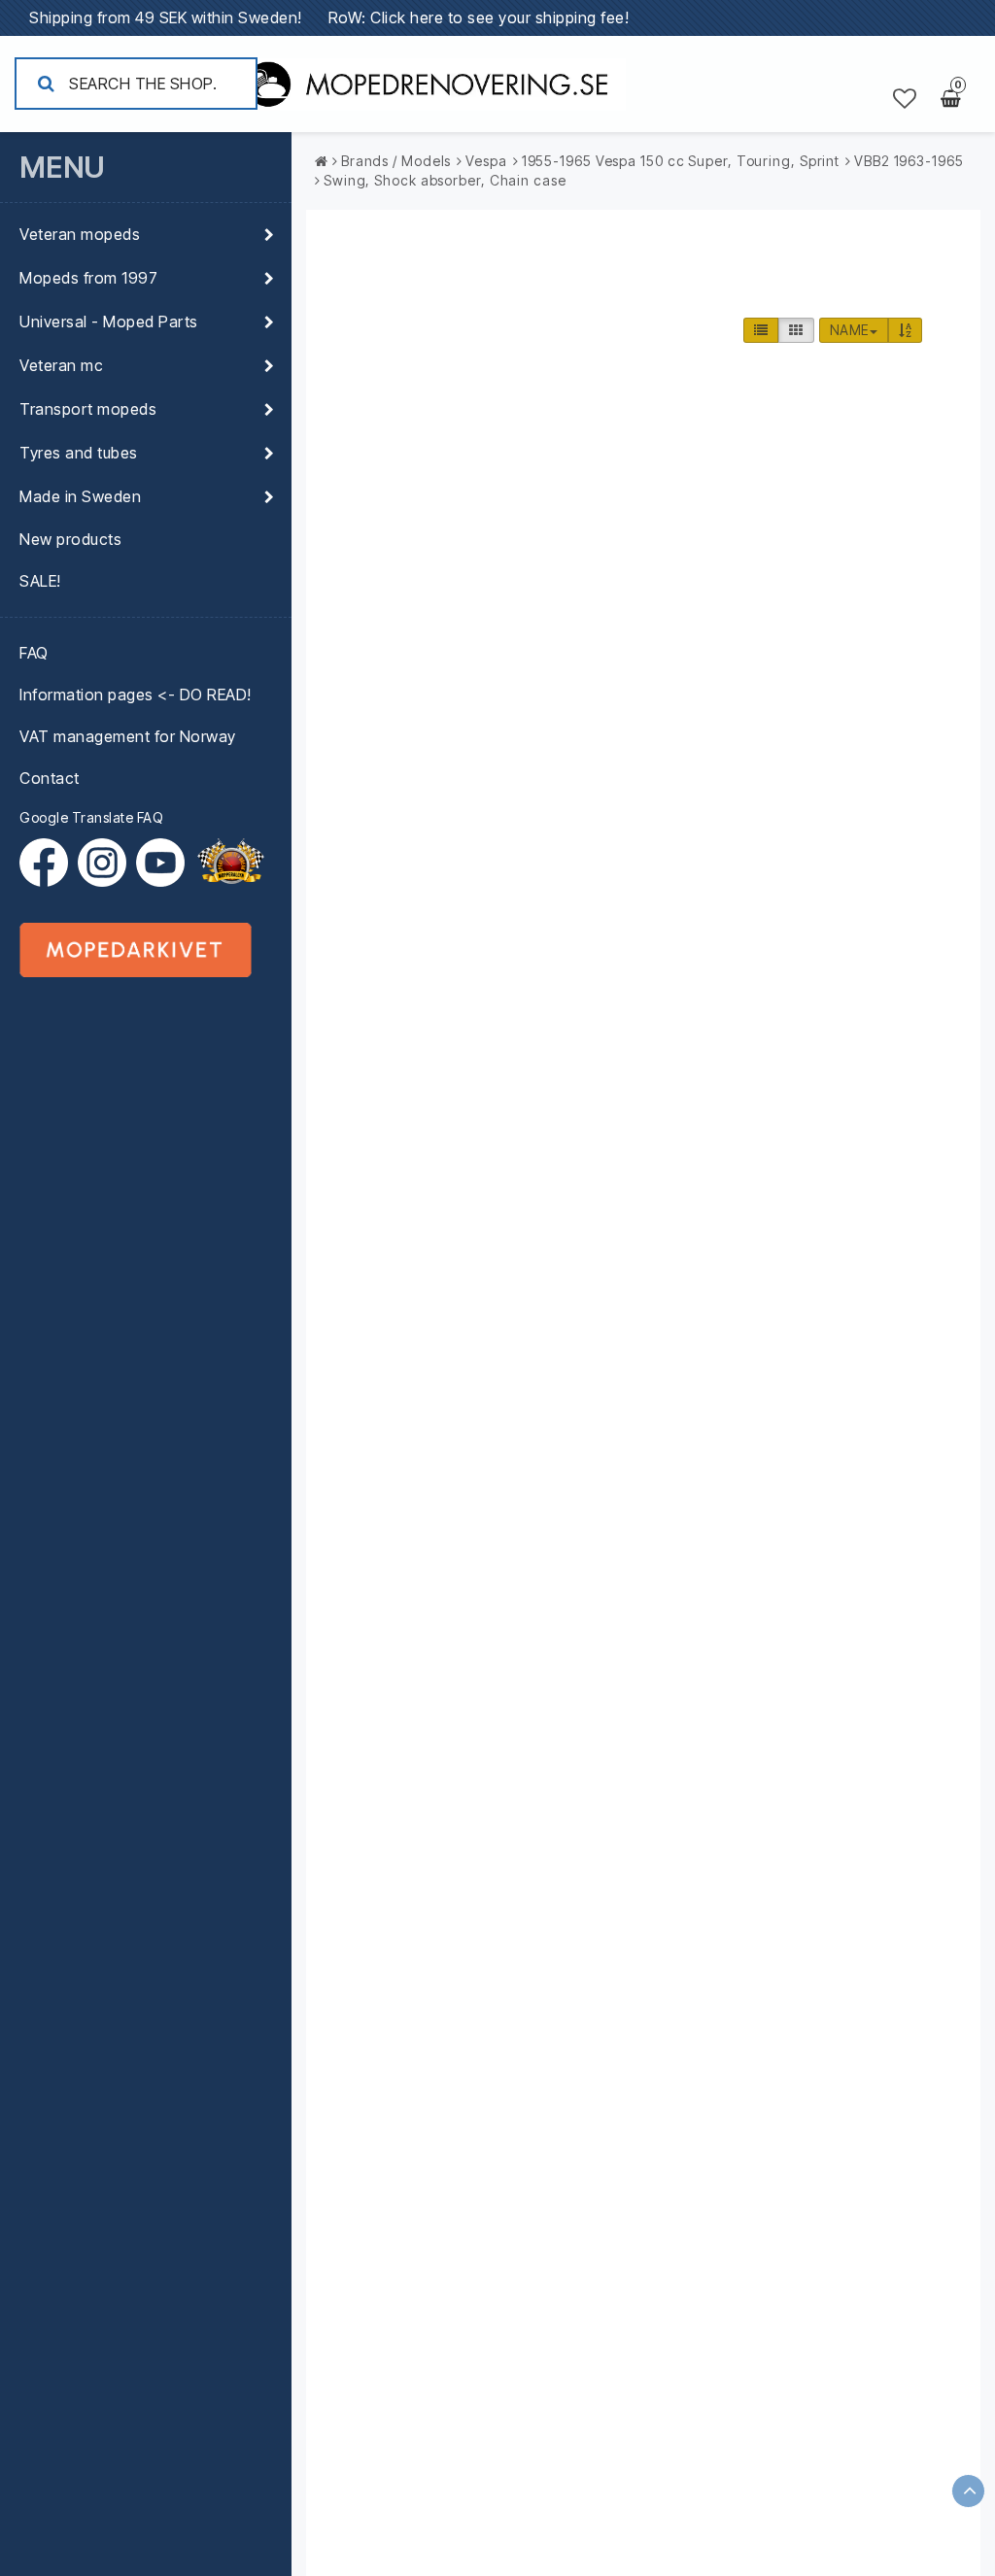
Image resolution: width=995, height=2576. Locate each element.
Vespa (486, 161)
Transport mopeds (88, 409)
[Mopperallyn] (230, 863)
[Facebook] (49, 863)
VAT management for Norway (128, 736)
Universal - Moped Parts (109, 322)
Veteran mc (61, 365)
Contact (50, 778)
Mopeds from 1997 (88, 278)
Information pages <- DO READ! (136, 695)
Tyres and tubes (79, 453)
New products (70, 539)
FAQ (34, 653)
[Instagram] (107, 863)
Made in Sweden (80, 496)
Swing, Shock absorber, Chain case (445, 180)
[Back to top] (968, 2491)
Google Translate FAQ (91, 817)
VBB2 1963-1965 (909, 161)
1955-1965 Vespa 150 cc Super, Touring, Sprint (681, 161)
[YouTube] (160, 863)
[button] (905, 99)
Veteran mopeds (80, 234)
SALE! (40, 581)
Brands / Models (396, 161)
